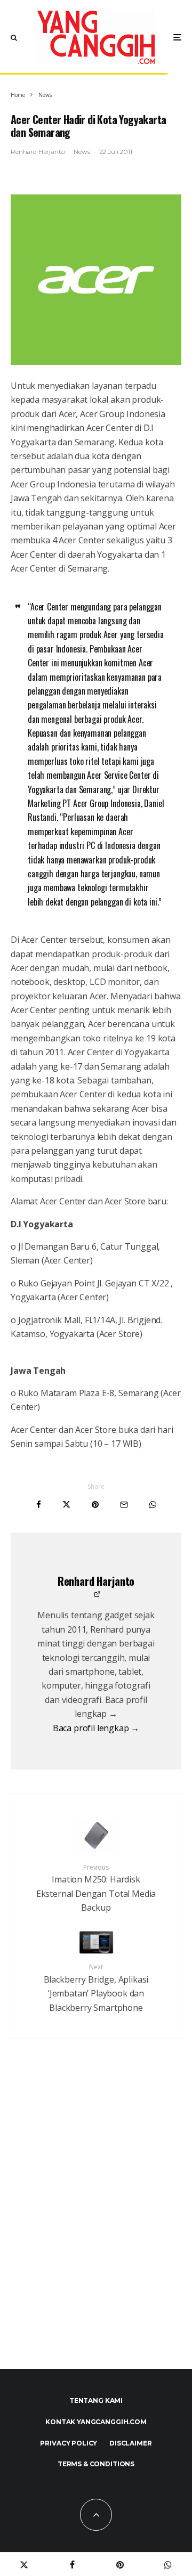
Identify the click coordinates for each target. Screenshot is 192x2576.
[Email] (124, 1505)
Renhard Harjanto (38, 152)
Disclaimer (130, 2443)
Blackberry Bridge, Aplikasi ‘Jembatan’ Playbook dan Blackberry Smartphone (96, 1988)
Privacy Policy (69, 2443)
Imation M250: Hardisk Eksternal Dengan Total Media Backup (96, 1888)
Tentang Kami (96, 2400)
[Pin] (95, 1505)
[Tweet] (66, 1505)
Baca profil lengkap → (96, 1728)
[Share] (39, 1505)
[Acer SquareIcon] (96, 280)
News (82, 152)
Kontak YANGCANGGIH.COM (96, 2422)
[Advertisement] (96, 2227)
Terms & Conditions (96, 2464)
